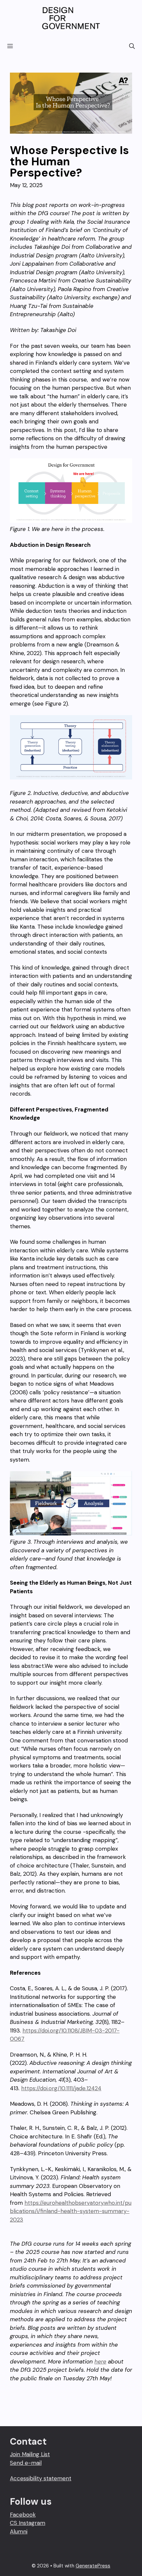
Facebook (23, 2515)
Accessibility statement (41, 2478)
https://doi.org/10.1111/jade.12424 (61, 2088)
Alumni (19, 2531)
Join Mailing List (30, 2454)
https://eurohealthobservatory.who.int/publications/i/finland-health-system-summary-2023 (71, 2211)
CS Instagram (28, 2523)
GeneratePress (93, 2566)
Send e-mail (26, 2463)
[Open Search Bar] (132, 46)
